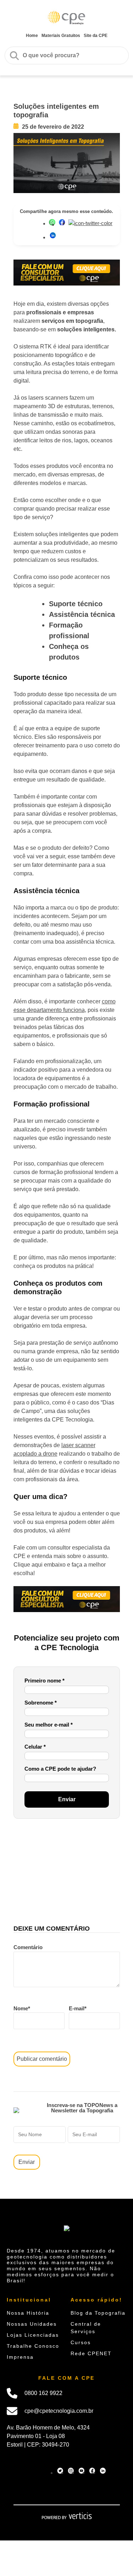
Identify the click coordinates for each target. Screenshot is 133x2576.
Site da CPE (96, 36)
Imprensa (20, 2357)
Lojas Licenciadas (33, 2335)
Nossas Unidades (32, 2324)
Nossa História (28, 2313)
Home (32, 36)
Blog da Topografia (98, 2313)
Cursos (81, 2342)
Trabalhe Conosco (33, 2346)
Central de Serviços (86, 2328)
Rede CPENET (91, 2353)
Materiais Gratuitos (61, 36)
